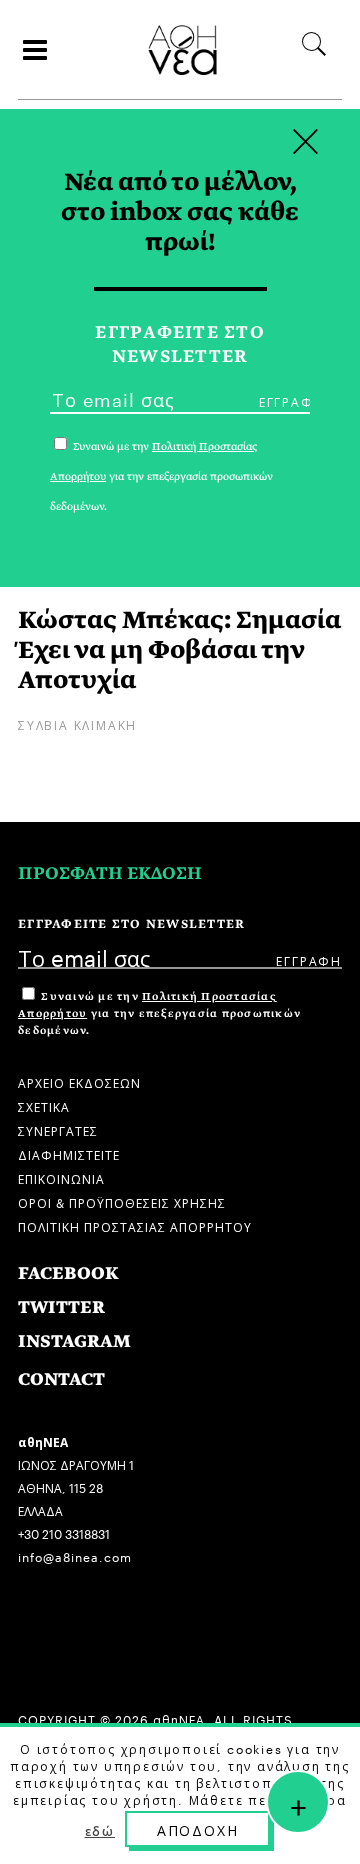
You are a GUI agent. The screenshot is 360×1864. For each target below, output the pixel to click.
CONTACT (61, 1379)
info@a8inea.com (75, 1555)
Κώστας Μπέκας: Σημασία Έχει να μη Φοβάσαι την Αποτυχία (179, 649)
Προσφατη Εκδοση (110, 873)
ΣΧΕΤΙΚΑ (44, 1105)
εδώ (100, 1830)
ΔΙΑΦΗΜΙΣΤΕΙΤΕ (69, 1153)
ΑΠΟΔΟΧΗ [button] (198, 1829)
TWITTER (61, 1307)
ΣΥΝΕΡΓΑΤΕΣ (58, 1129)
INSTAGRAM (74, 1341)
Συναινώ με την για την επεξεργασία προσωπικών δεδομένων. (159, 1013)
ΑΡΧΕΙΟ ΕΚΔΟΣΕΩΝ (79, 1081)
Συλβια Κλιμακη (77, 723)
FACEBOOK (68, 1273)
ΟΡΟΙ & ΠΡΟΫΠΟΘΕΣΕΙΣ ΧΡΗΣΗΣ (122, 1201)
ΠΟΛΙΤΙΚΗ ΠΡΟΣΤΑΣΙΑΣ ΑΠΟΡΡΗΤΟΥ (135, 1225)
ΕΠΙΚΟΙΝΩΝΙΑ (61, 1177)
